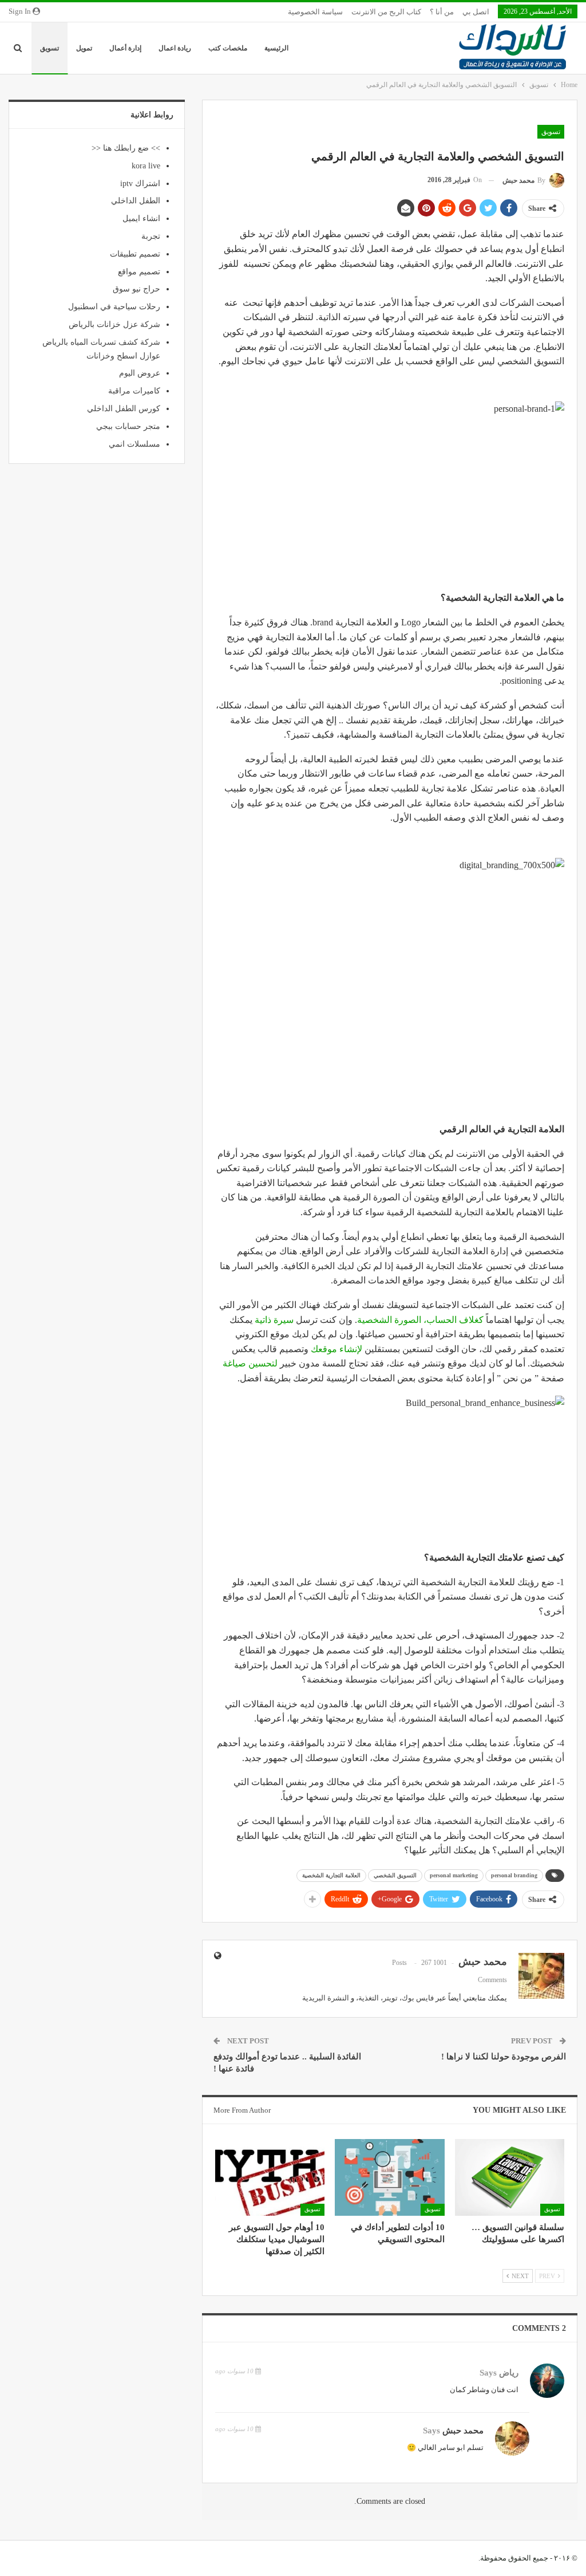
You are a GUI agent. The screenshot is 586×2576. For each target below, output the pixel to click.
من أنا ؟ (442, 12)
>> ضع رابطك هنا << (126, 148)
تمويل (84, 48)
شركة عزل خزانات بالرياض (114, 324)
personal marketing (454, 1875)
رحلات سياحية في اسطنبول (114, 307)
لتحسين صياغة (250, 1363)
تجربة (151, 236)
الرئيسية (276, 48)
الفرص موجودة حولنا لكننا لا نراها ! (504, 2057)
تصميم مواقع (139, 272)
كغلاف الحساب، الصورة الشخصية (420, 1320)
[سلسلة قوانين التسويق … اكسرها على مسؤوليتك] (510, 2177)
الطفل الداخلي (136, 201)
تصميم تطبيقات (135, 254)
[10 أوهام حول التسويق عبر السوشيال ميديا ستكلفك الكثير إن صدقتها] (270, 2177)
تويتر (390, 1998)
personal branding (514, 1875)
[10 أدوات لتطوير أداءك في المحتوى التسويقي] (389, 2177)
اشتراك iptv (140, 184)
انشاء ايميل (141, 218)
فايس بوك (418, 1998)
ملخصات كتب (228, 48)
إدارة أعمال (125, 48)
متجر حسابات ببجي (128, 426)
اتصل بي (476, 12)
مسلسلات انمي (134, 444)
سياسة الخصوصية (315, 12)
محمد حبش (463, 2431)
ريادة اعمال (175, 48)
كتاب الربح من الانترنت (386, 12)
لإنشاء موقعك (338, 1349)
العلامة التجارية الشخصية (331, 1875)
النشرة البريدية (326, 1998)
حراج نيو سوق (136, 289)
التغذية (369, 1998)
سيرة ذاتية (274, 1320)
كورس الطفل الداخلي (124, 409)
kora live (146, 166)
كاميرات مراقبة (134, 391)
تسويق (50, 48)
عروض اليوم (140, 373)
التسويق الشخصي (395, 1875)
